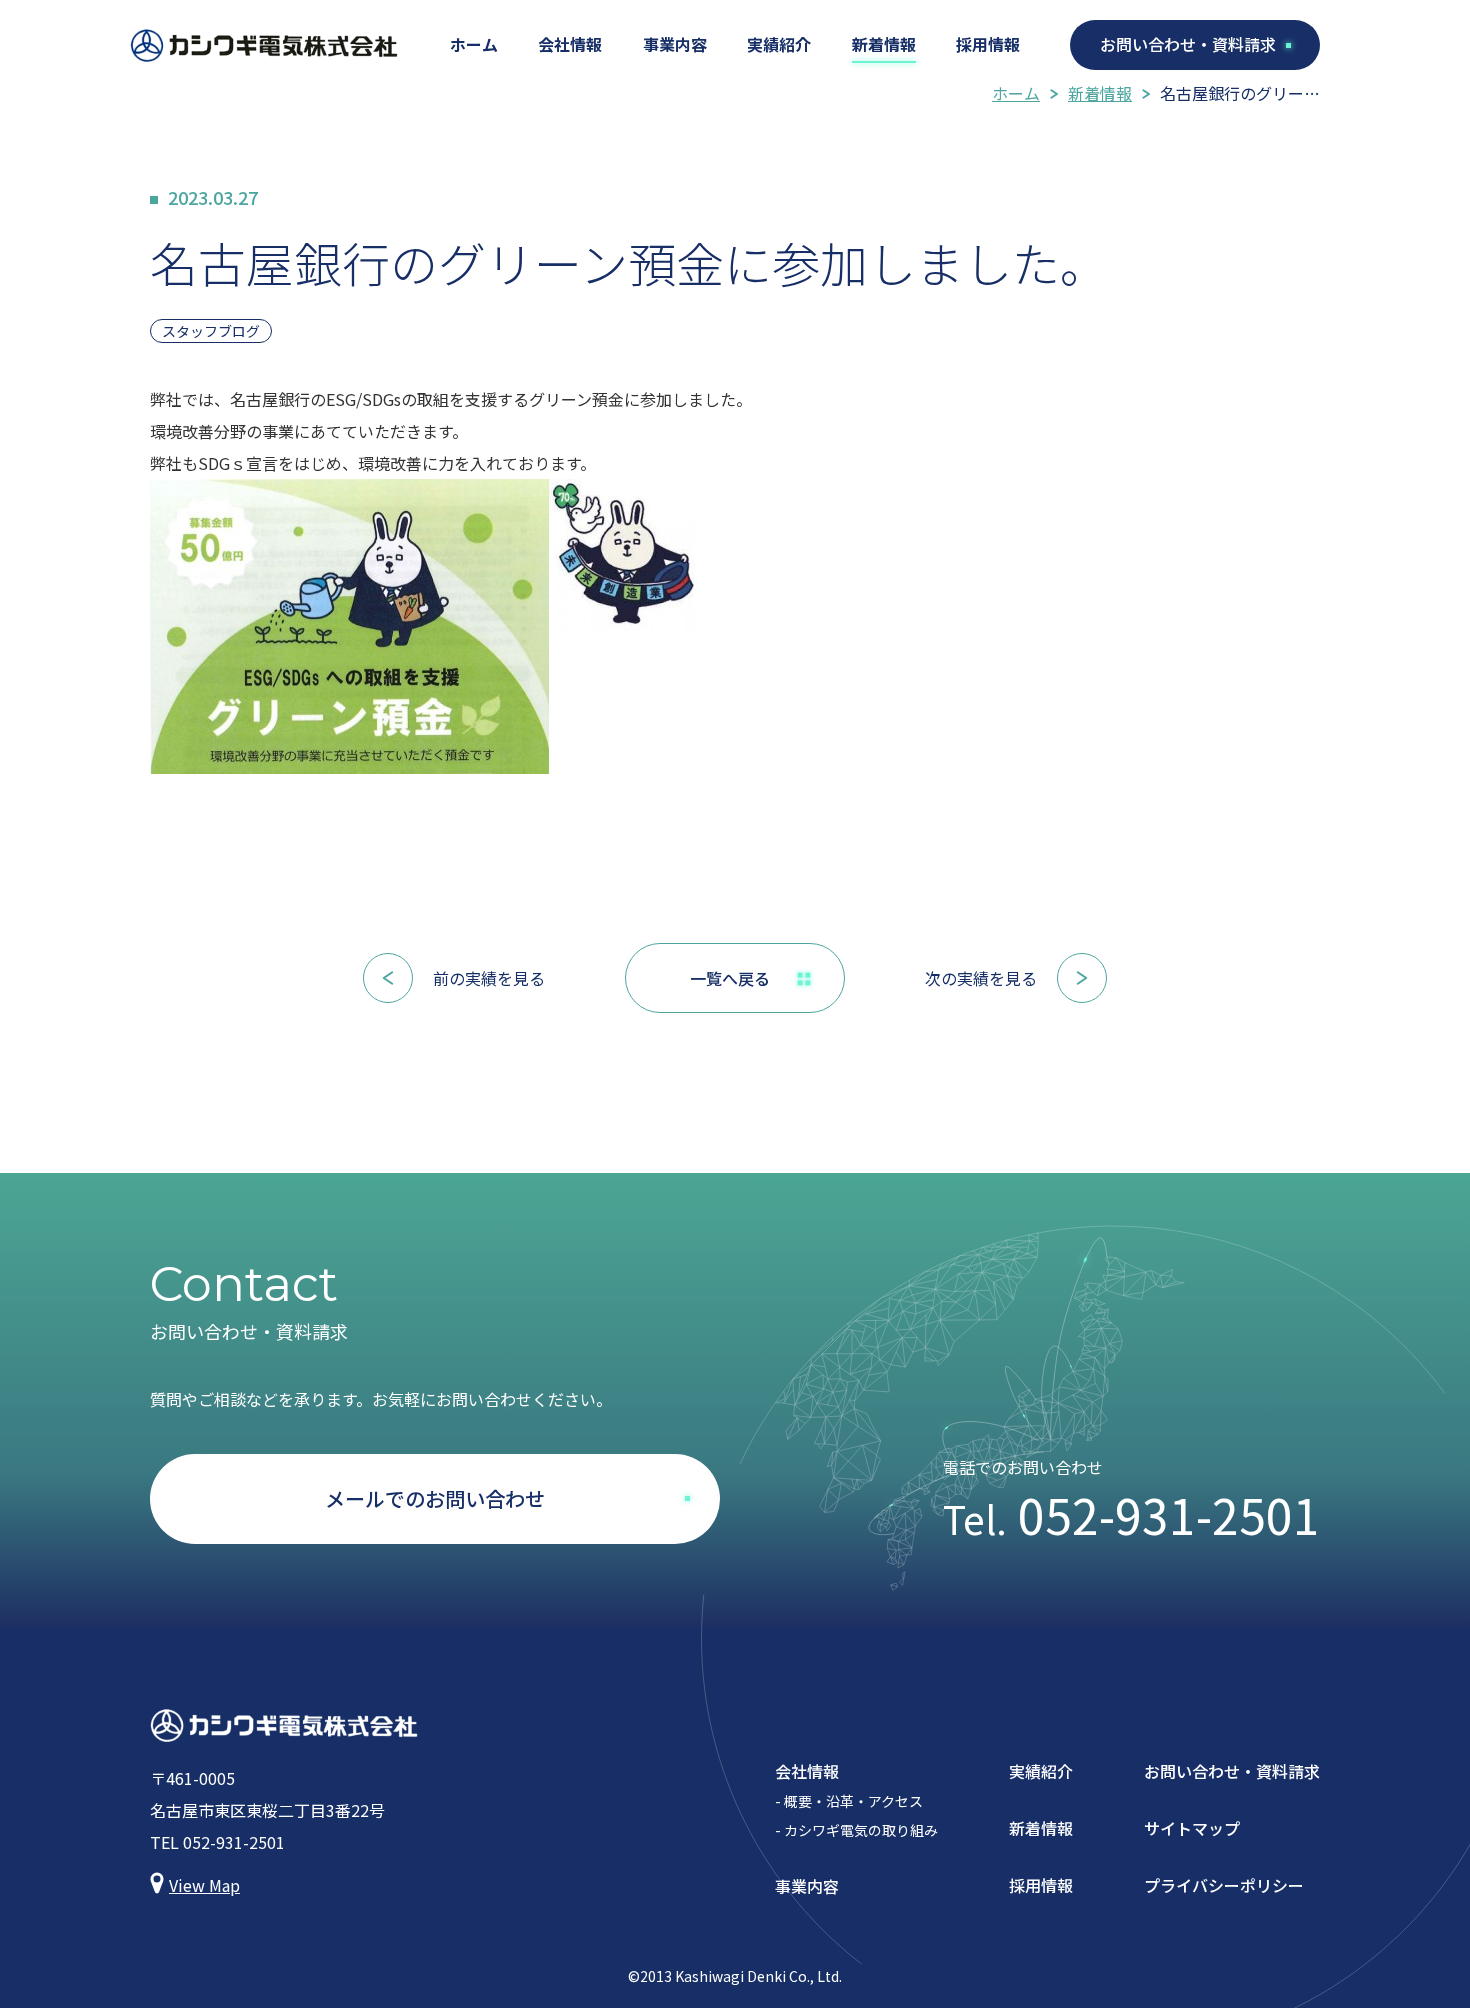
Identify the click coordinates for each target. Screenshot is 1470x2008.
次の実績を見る (981, 978)
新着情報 (884, 44)
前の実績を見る (489, 978)
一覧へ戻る (730, 978)
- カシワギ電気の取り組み (856, 1830)
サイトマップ (1192, 1828)
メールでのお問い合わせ (435, 1498)
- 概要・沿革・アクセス (849, 1801)
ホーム (474, 44)
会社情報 (570, 44)
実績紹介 (779, 44)
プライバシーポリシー (1224, 1885)
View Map (204, 1885)
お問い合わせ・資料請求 (1188, 44)
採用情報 (988, 44)
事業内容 (675, 44)
